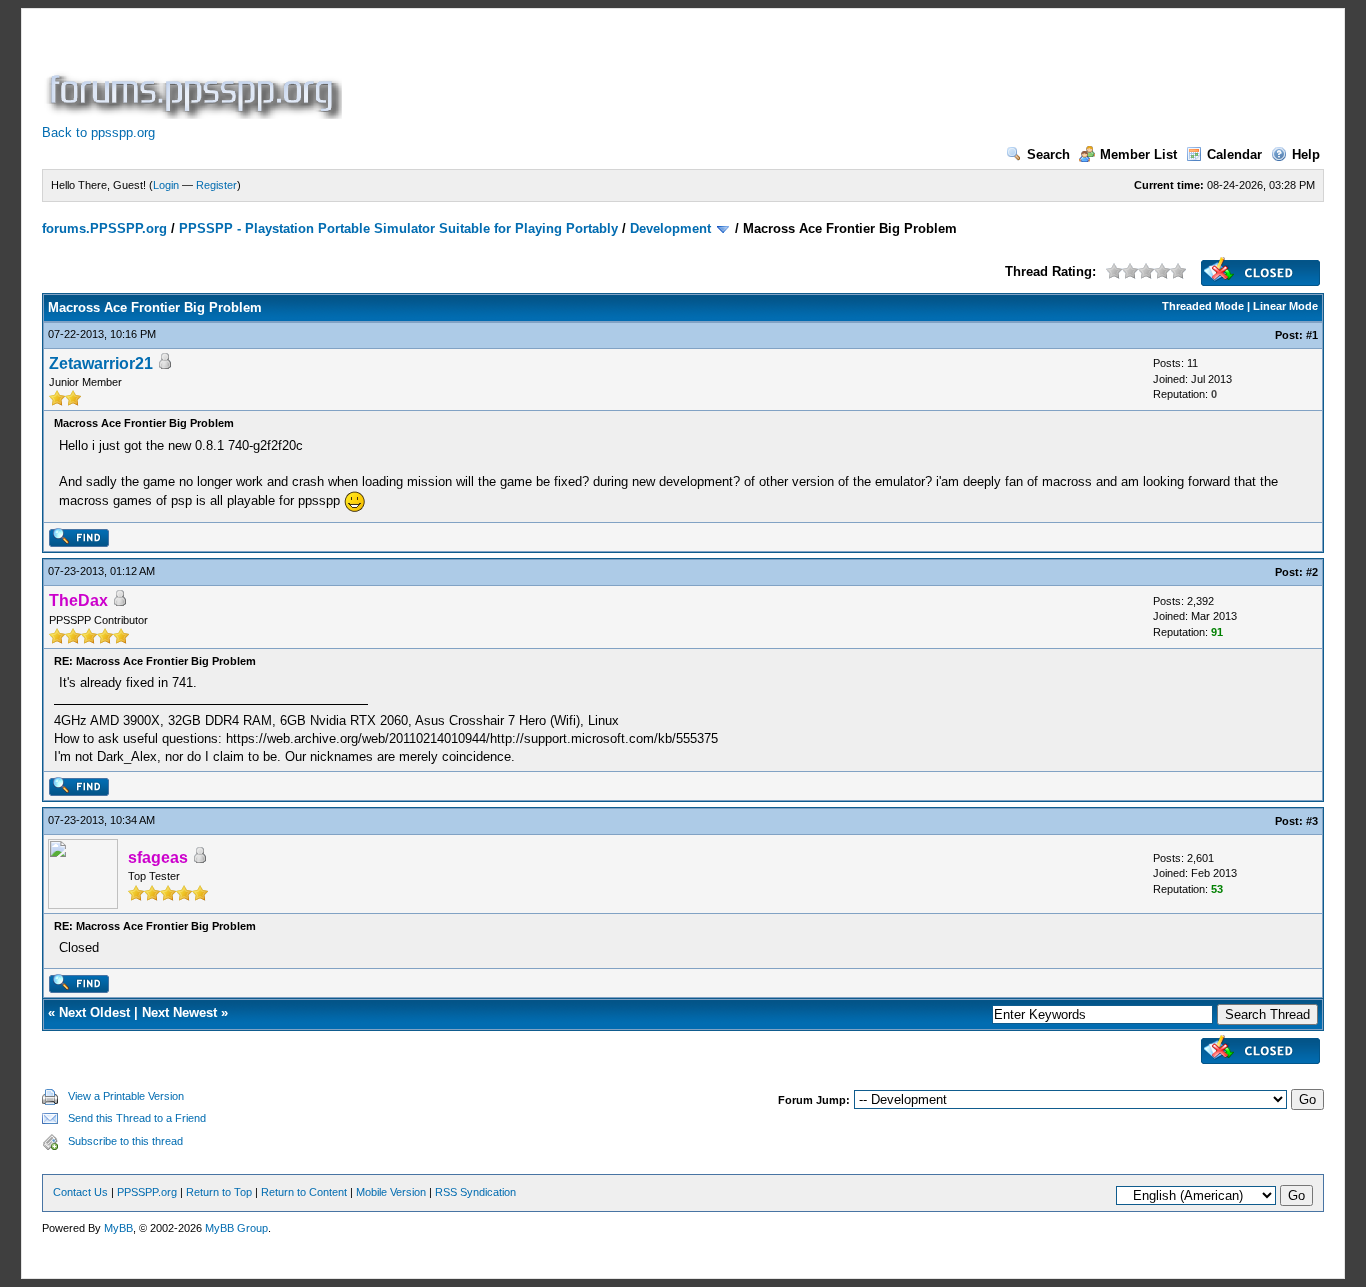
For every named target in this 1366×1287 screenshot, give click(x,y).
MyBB (118, 1228)
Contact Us (80, 1192)
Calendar (1234, 154)
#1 (1312, 335)
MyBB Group (236, 1228)
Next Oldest (94, 1012)
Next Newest (179, 1012)
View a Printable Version (126, 1096)
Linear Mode (1285, 306)
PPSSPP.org (147, 1192)
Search (1048, 154)
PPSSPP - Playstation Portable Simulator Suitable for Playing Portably (398, 228)
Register (216, 185)
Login (166, 185)
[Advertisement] (710, 74)
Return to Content (304, 1192)
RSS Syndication (475, 1192)
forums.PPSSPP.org (104, 228)
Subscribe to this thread (125, 1141)
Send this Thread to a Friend (137, 1118)
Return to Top (219, 1192)
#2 (1312, 572)
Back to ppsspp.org (98, 132)
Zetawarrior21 (101, 363)
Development (670, 228)
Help (1306, 154)
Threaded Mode (1203, 306)
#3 (1312, 821)
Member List (1138, 154)
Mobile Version (391, 1192)
